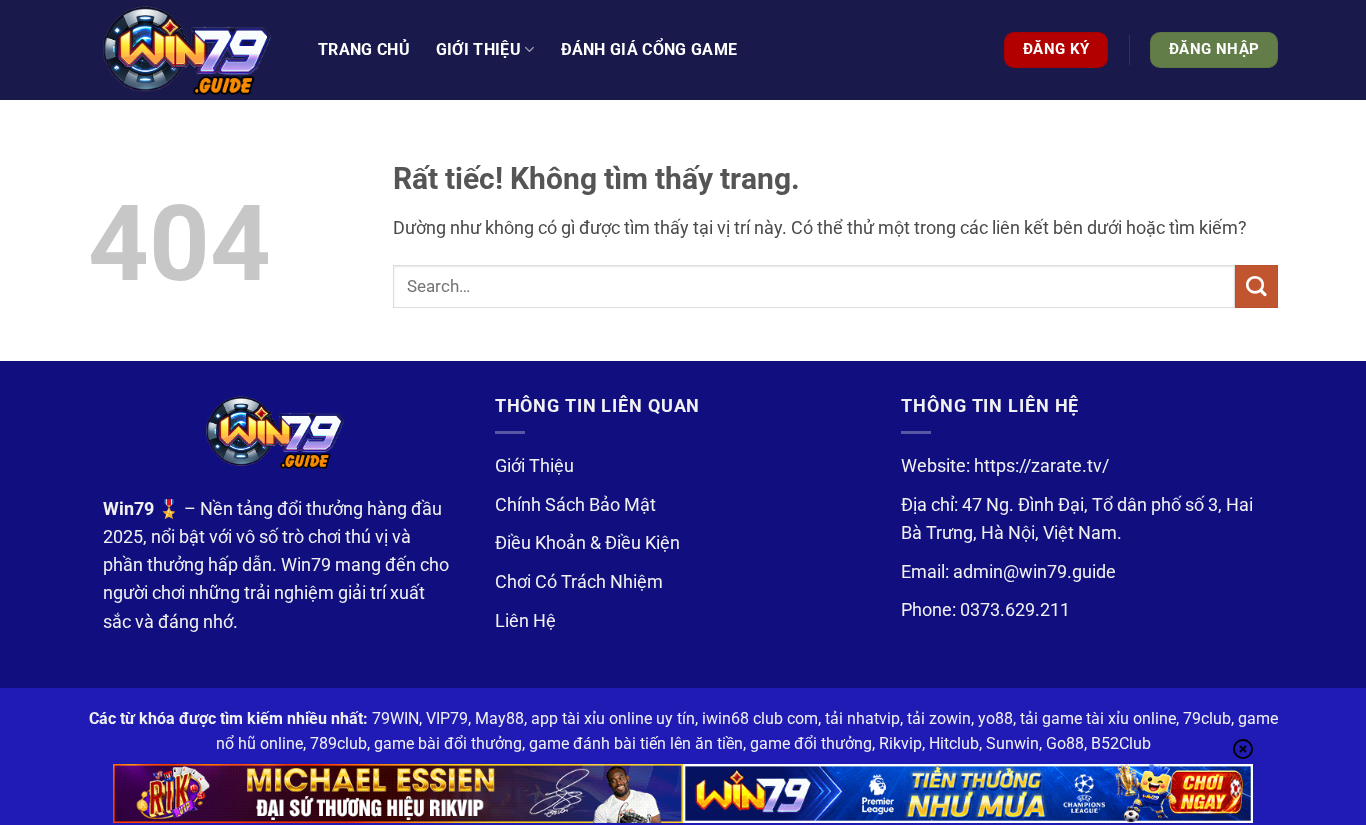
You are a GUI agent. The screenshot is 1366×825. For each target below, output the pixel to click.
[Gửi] (1256, 286)
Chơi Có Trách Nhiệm (579, 582)
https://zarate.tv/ (1041, 466)
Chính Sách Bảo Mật (575, 505)
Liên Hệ (525, 621)
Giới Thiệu (534, 466)
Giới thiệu (478, 49)
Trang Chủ (364, 49)
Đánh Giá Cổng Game (649, 49)
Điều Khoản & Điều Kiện (587, 543)
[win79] (188, 50)
